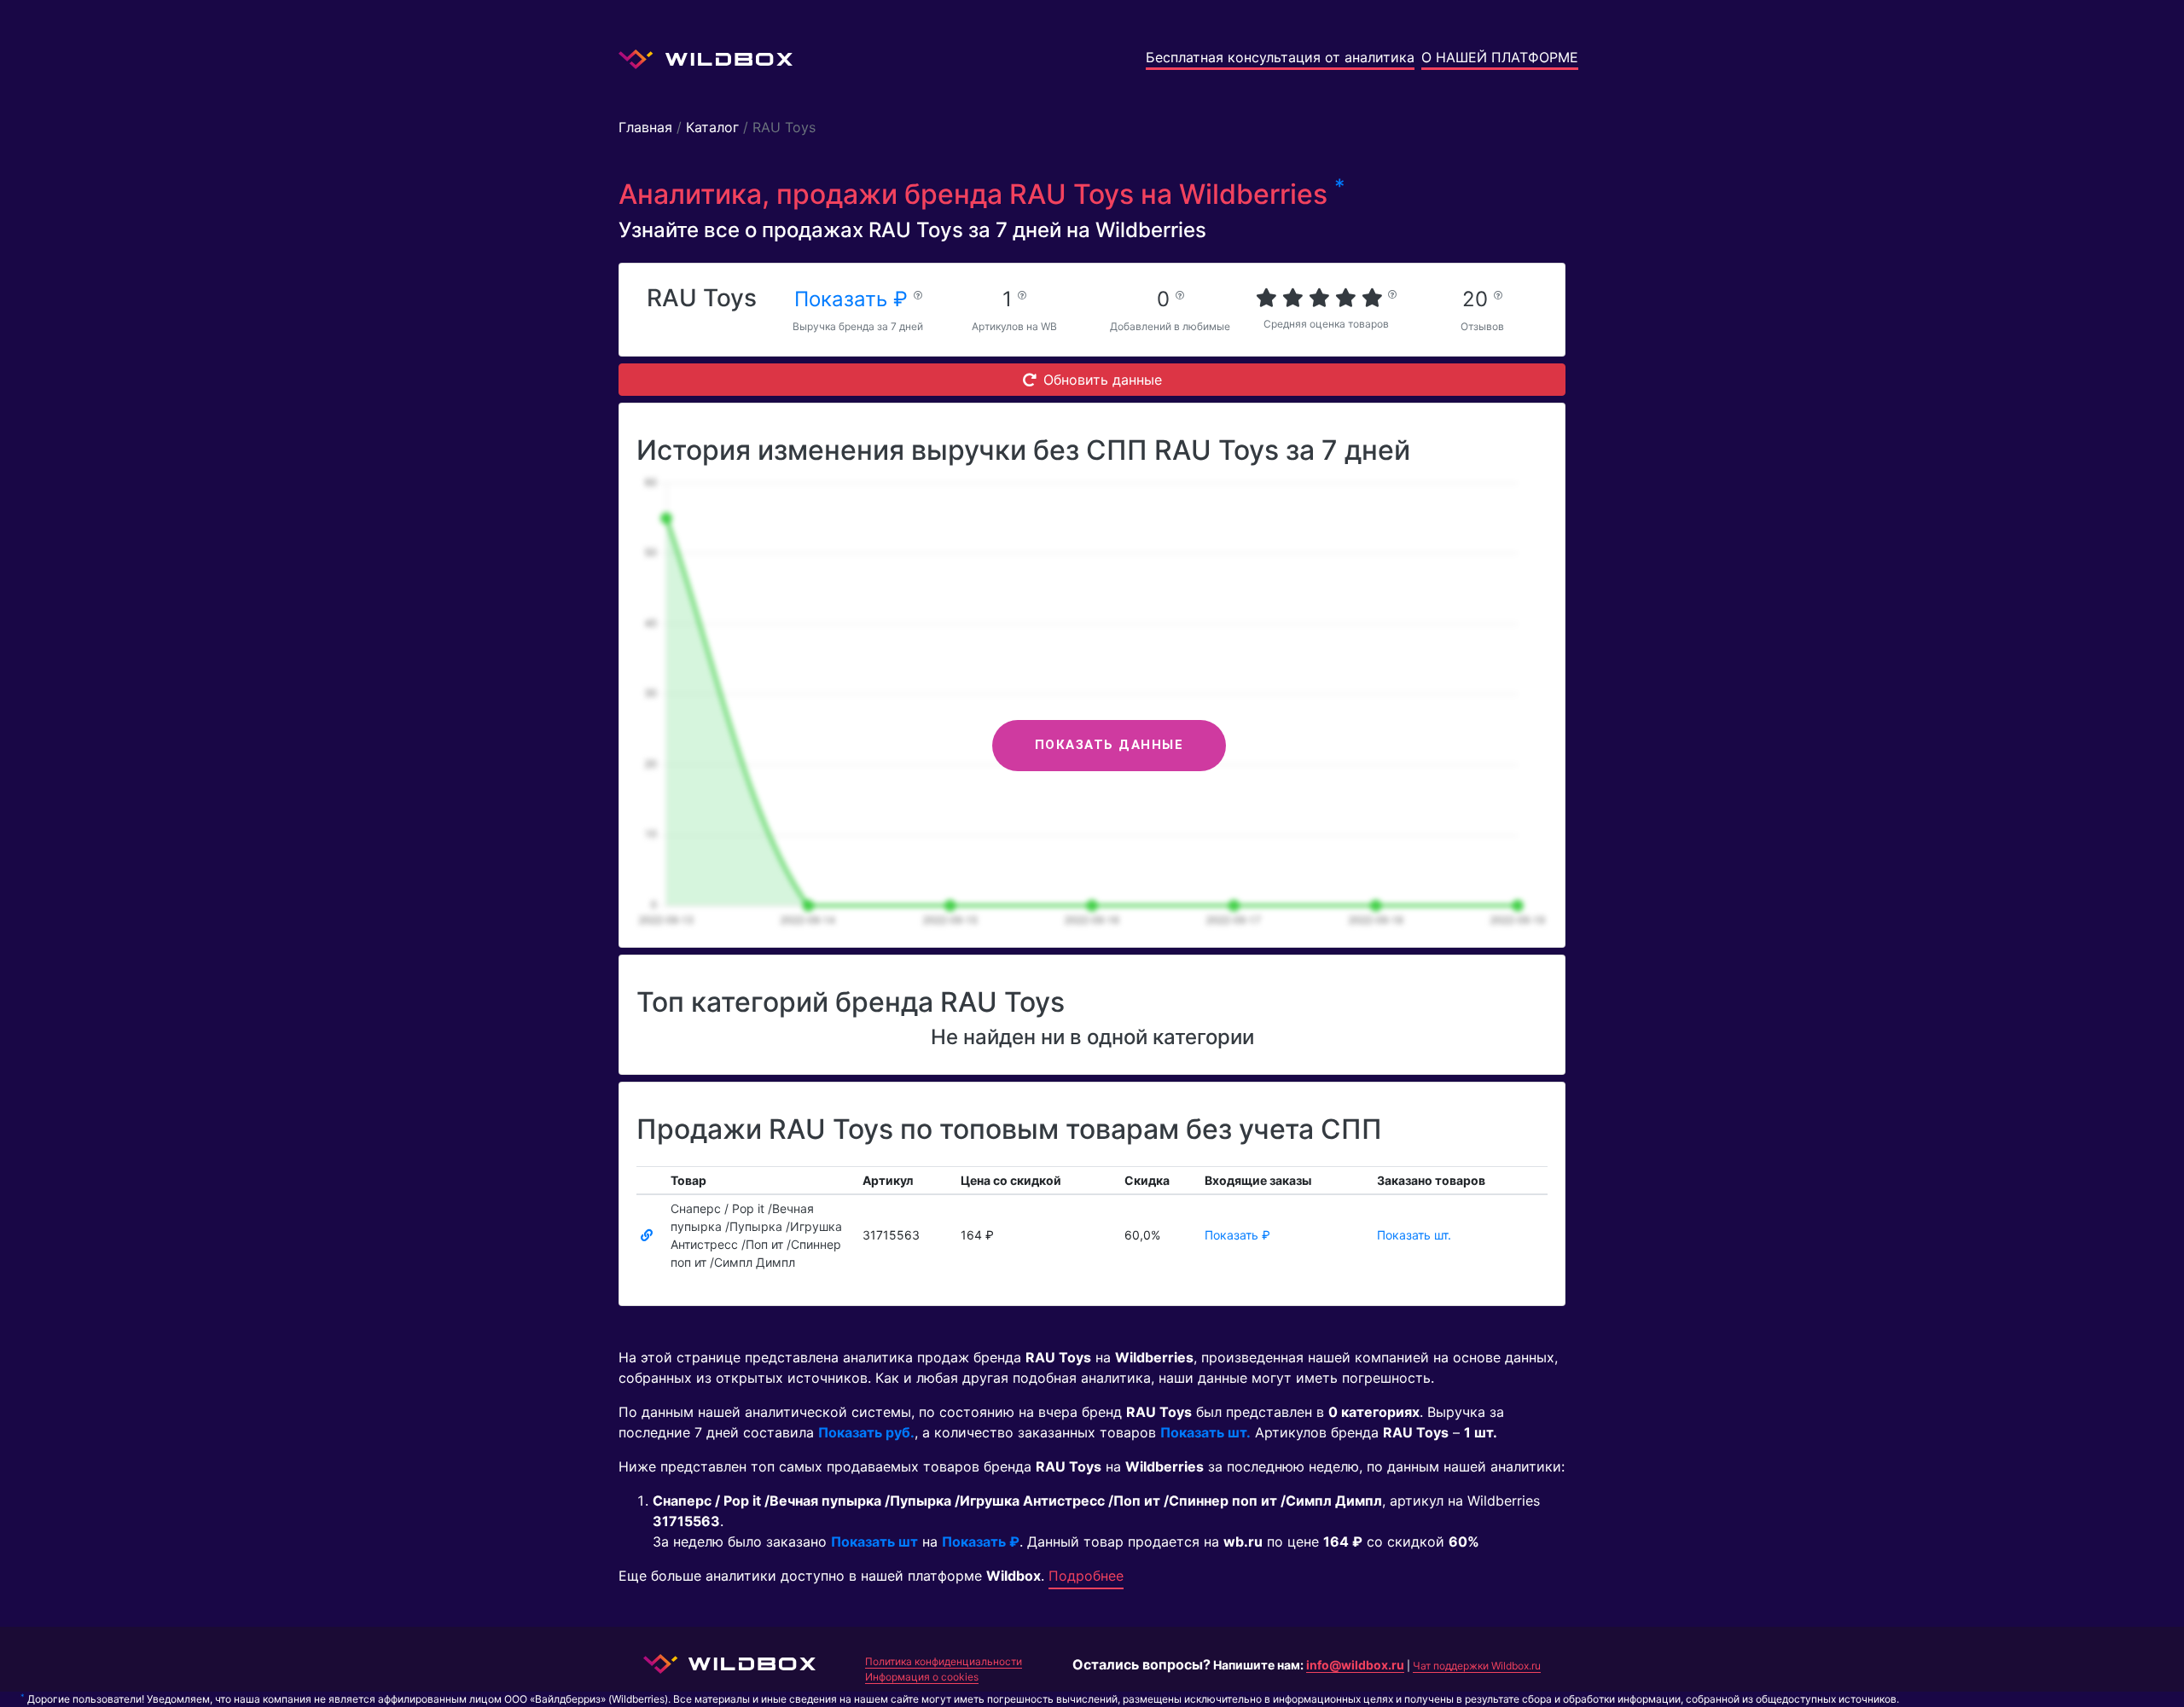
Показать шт (874, 1542)
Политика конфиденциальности (944, 1661)
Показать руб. (866, 1432)
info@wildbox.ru (1355, 1665)
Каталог (712, 127)
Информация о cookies (922, 1677)
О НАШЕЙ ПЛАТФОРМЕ (1500, 57)
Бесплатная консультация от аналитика (1280, 57)
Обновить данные (1103, 380)
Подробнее (1086, 1576)
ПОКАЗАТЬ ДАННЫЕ (1109, 745)
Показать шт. (1414, 1235)
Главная (645, 127)
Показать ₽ (854, 299)
